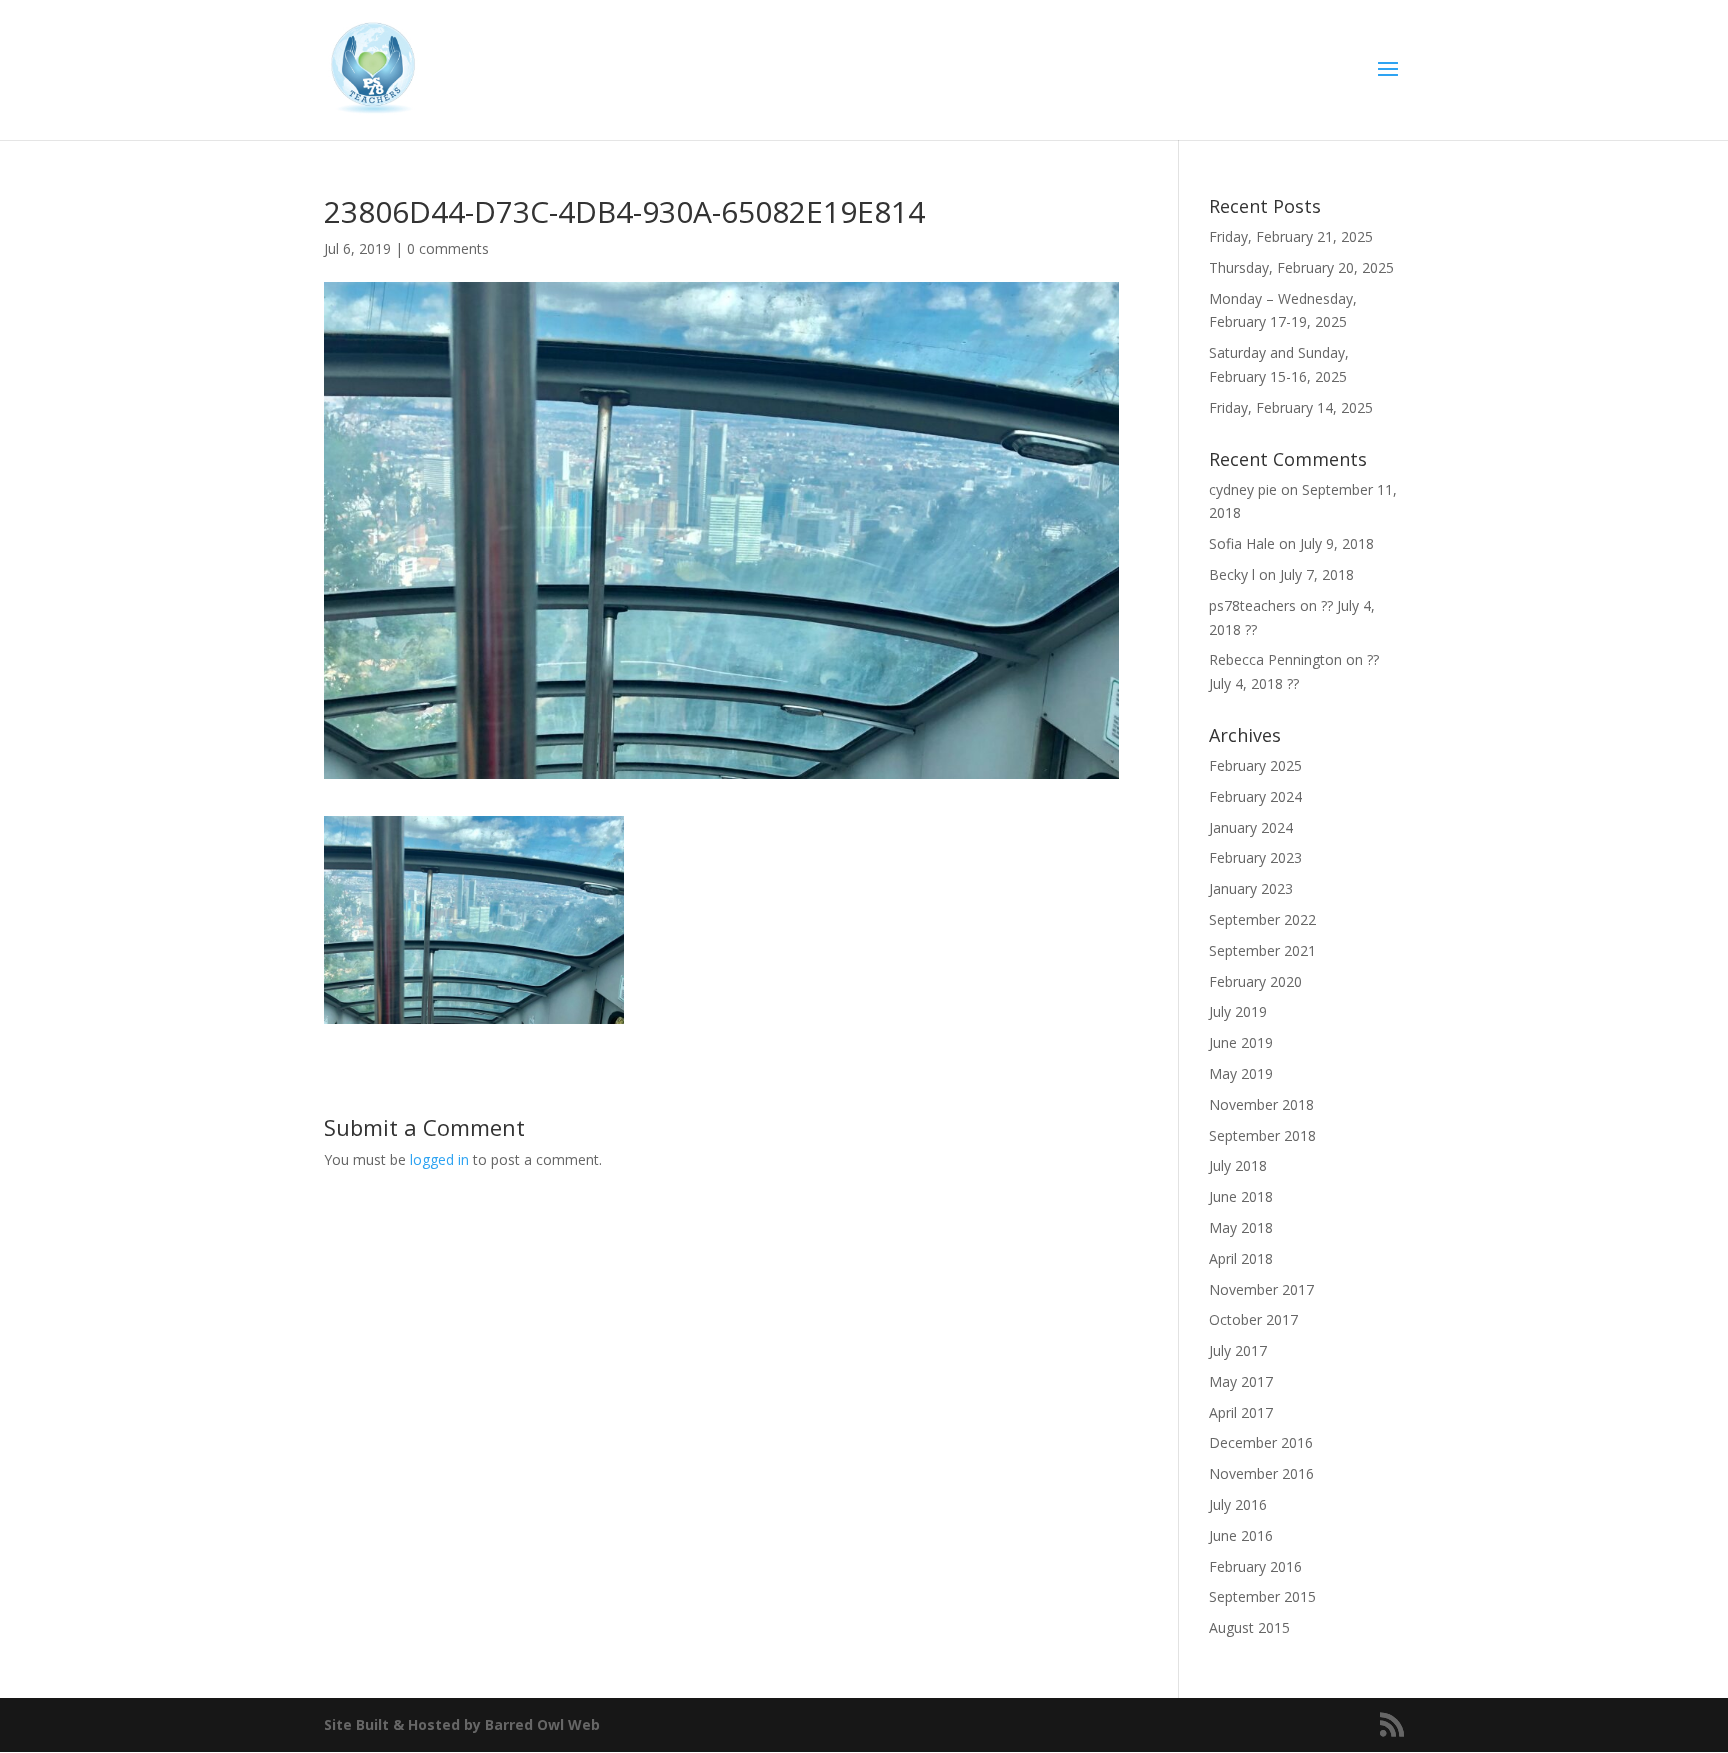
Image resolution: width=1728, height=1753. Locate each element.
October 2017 (1253, 1319)
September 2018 (1262, 1135)
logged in (439, 1159)
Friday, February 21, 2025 (1291, 236)
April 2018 (1241, 1258)
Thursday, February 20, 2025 (1301, 267)
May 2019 (1241, 1073)
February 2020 (1255, 981)
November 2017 (1261, 1289)
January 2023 (1251, 888)
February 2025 (1255, 765)
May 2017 (1241, 1381)
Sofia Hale (1242, 543)
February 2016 (1255, 1566)
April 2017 (1241, 1412)
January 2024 (1251, 827)
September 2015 (1262, 1596)
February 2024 (1255, 796)
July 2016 (1238, 1504)
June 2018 (1241, 1196)
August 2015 (1249, 1627)
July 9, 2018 (1337, 543)
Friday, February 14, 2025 (1291, 407)
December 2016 (1261, 1442)
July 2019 (1238, 1011)
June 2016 (1241, 1535)
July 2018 (1238, 1165)
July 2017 (1238, 1350)
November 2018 (1261, 1104)
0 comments (448, 248)
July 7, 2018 (1317, 574)
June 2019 (1241, 1042)
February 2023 (1255, 857)
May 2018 (1241, 1227)
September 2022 (1262, 919)
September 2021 (1262, 950)
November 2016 (1261, 1473)
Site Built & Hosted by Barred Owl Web (462, 1724)
